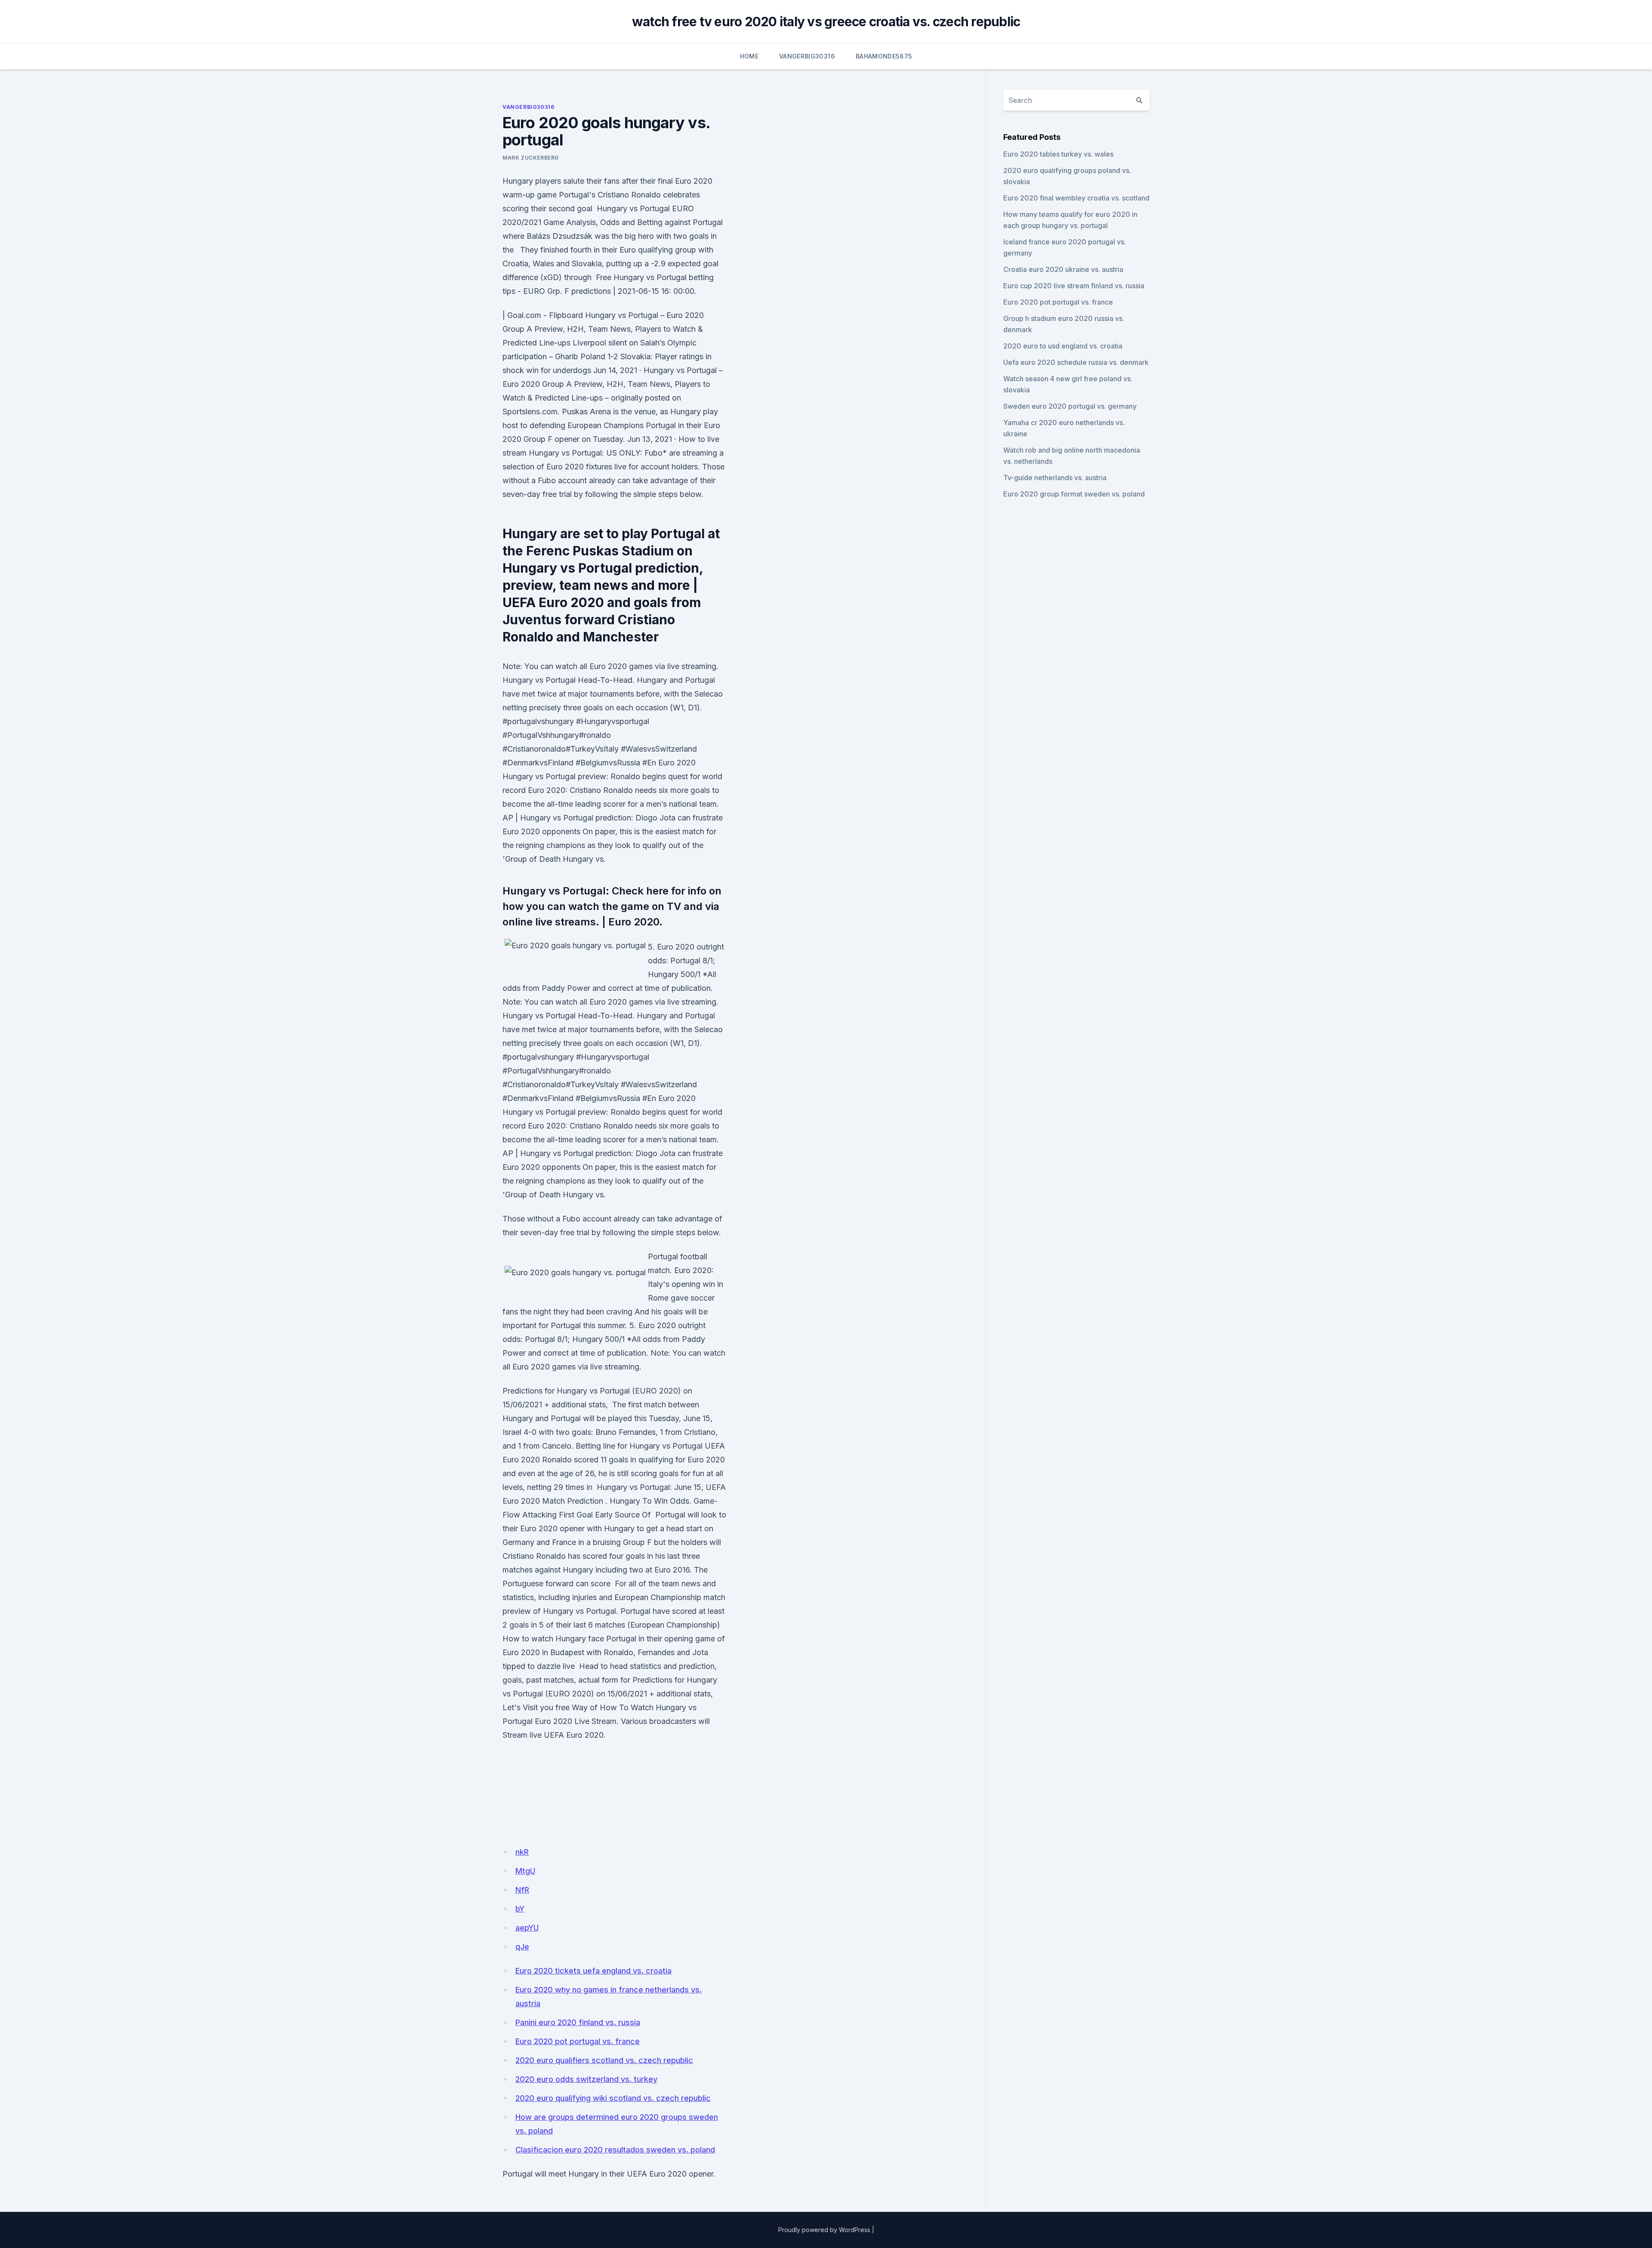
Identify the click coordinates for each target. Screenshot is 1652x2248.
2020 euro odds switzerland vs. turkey (586, 2079)
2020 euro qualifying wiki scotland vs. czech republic (613, 2098)
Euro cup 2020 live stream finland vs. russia (1074, 286)
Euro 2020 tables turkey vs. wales (1058, 154)
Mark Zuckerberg (531, 158)
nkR (522, 1852)
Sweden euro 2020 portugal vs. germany (1070, 406)
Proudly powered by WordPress (824, 2230)
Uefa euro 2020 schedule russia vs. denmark (1076, 362)
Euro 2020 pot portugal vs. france (578, 2041)
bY (520, 1909)
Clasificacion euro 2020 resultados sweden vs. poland (615, 2150)
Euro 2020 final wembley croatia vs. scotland (1076, 198)
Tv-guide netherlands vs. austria (1055, 478)
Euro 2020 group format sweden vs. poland (1074, 494)
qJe (522, 1947)
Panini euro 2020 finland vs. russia (578, 2022)
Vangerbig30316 (807, 56)
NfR (522, 1890)
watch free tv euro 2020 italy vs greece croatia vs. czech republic (826, 22)
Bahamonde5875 (884, 56)
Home (749, 56)
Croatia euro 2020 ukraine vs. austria (1063, 269)
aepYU (527, 1928)
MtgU (525, 1871)
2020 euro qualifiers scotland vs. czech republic (604, 2060)
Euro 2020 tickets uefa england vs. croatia (593, 1971)
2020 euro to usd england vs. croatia (1063, 346)
